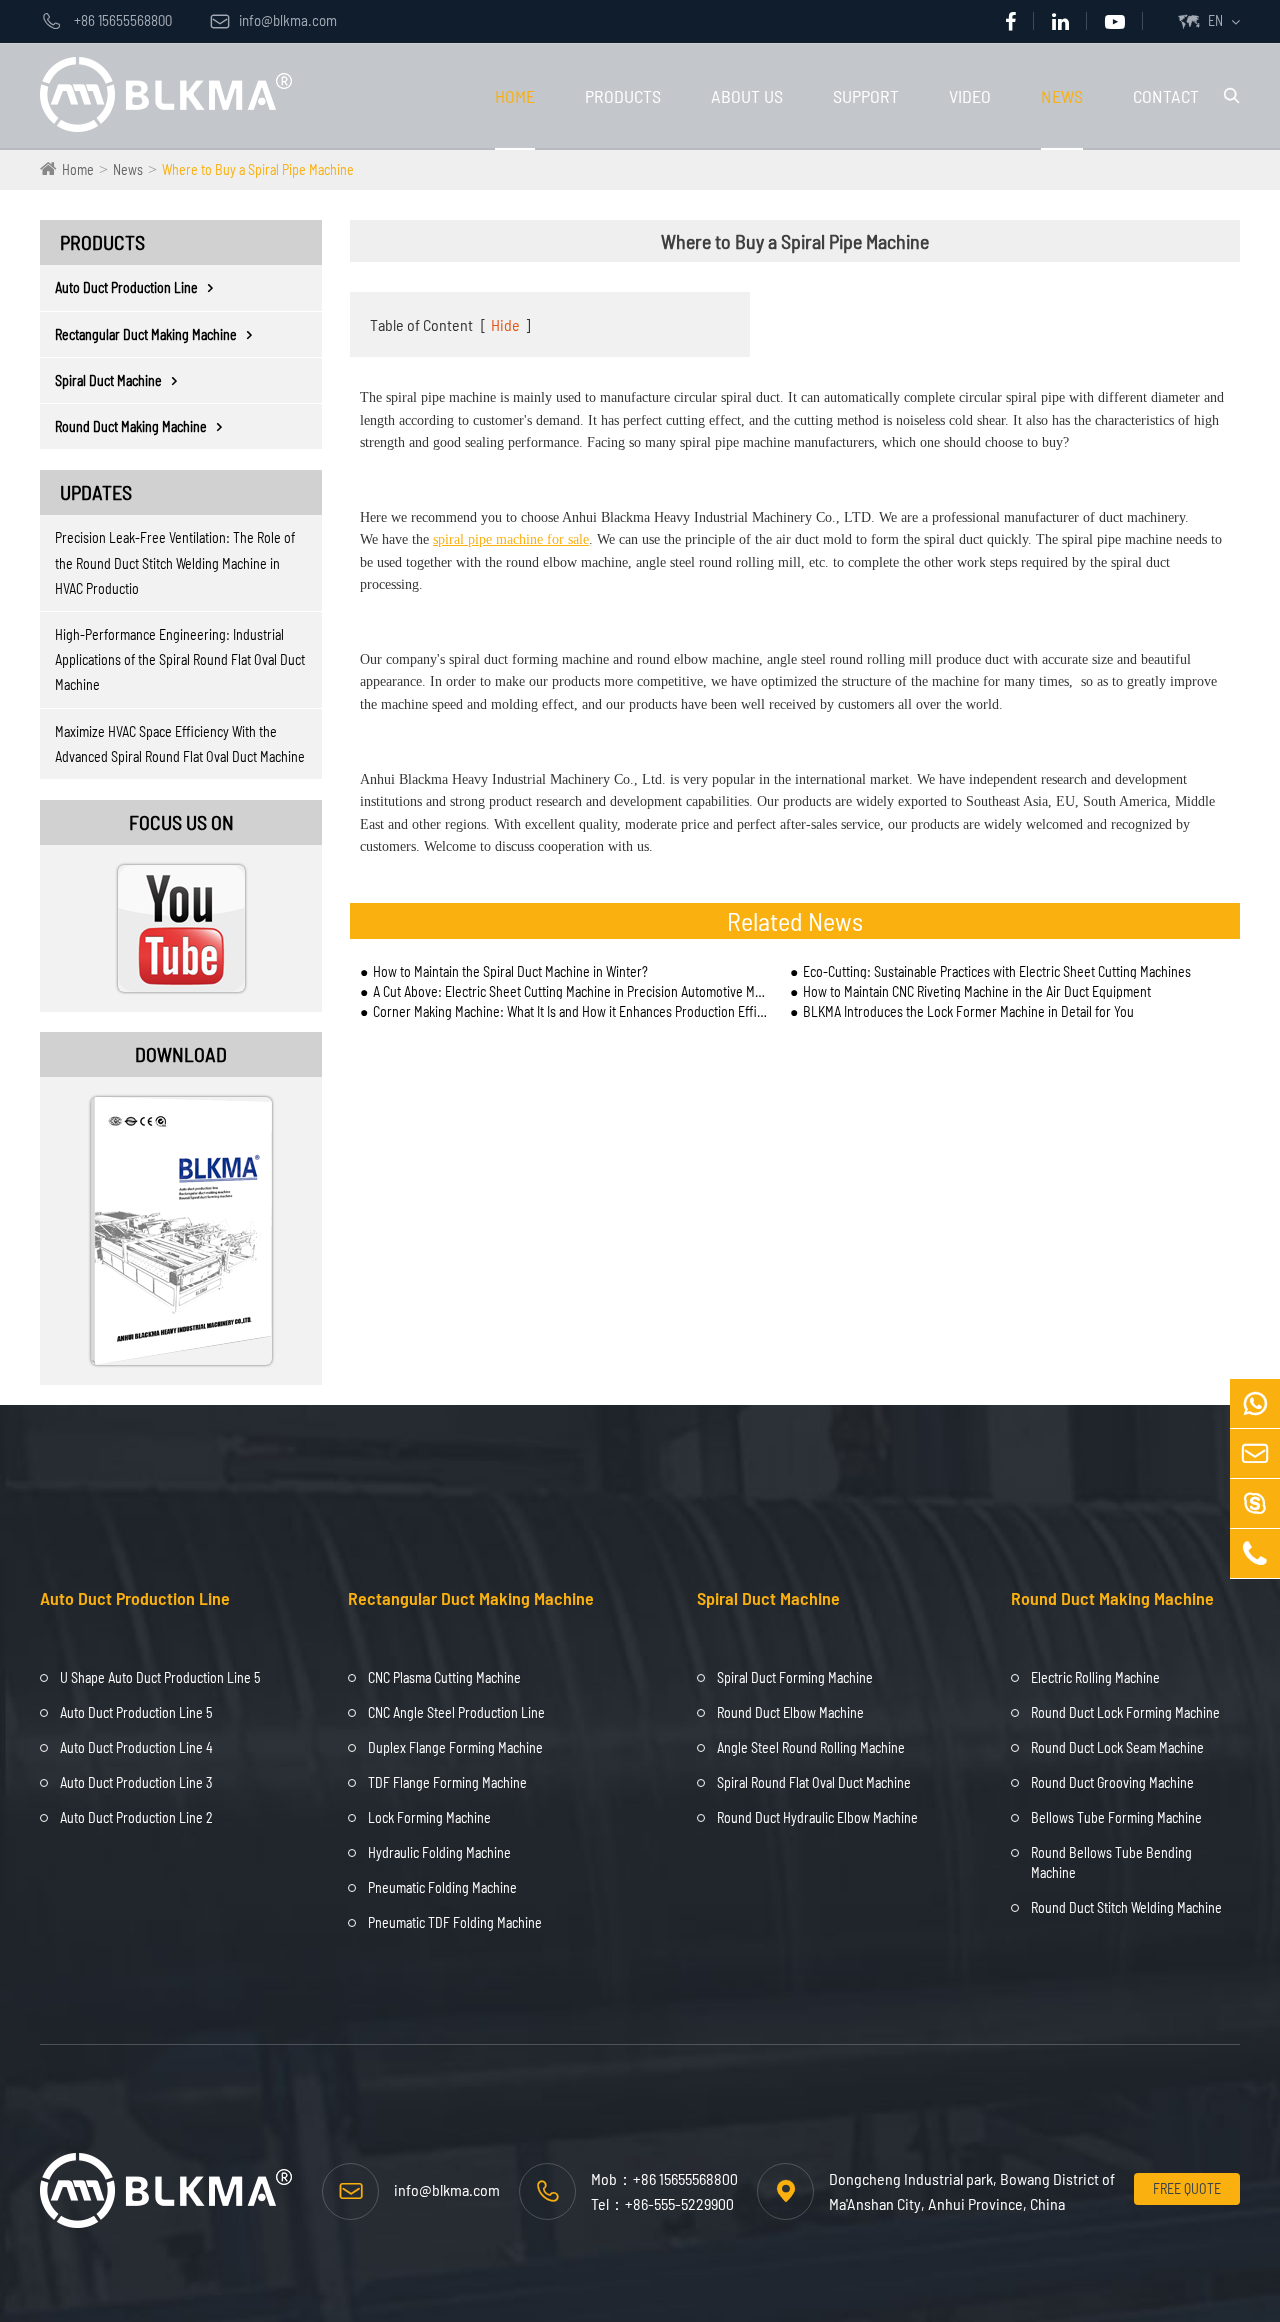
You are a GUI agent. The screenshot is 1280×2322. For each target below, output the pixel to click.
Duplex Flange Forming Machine (455, 1747)
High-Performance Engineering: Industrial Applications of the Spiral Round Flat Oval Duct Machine (180, 659)
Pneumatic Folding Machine (442, 1887)
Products (623, 96)
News (1062, 96)
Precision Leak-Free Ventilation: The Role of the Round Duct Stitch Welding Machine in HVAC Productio (175, 562)
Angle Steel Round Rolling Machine (811, 1747)
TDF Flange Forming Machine (447, 1782)
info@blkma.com (273, 20)
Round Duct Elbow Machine (790, 1712)
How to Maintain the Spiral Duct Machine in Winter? (510, 971)
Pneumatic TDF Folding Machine (455, 1922)
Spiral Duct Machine (108, 380)
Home (515, 96)
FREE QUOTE (1187, 2188)
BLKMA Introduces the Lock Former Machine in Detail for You (968, 1011)
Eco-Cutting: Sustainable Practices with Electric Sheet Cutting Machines (997, 971)
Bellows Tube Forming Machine (1116, 1817)
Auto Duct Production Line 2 (136, 1817)
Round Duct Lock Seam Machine (1117, 1747)
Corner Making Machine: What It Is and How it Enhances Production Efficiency (571, 1011)
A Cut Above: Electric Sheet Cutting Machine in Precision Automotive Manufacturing (571, 991)
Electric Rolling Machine (1095, 1677)
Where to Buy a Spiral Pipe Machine (258, 169)
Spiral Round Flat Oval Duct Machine (814, 1782)
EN (1215, 20)
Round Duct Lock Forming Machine (1125, 1712)
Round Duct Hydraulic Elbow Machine (817, 1817)
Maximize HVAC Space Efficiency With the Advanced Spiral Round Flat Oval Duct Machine (180, 744)
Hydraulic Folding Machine (439, 1852)
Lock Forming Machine (429, 1817)
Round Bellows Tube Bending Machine (1111, 1862)
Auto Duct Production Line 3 (136, 1782)
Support (866, 96)
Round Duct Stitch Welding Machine (1126, 1907)
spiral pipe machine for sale (511, 539)
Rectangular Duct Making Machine (146, 334)
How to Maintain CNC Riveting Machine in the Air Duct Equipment (977, 991)
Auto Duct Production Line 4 (136, 1747)
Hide (505, 324)
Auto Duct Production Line (126, 287)
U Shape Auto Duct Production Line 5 (160, 1677)
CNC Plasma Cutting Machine (444, 1677)
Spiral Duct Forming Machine (795, 1677)
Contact (1166, 96)
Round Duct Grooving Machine (1112, 1782)
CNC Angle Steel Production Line (456, 1712)
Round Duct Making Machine (131, 426)
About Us (747, 96)
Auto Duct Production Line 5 (136, 1712)
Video (970, 96)
